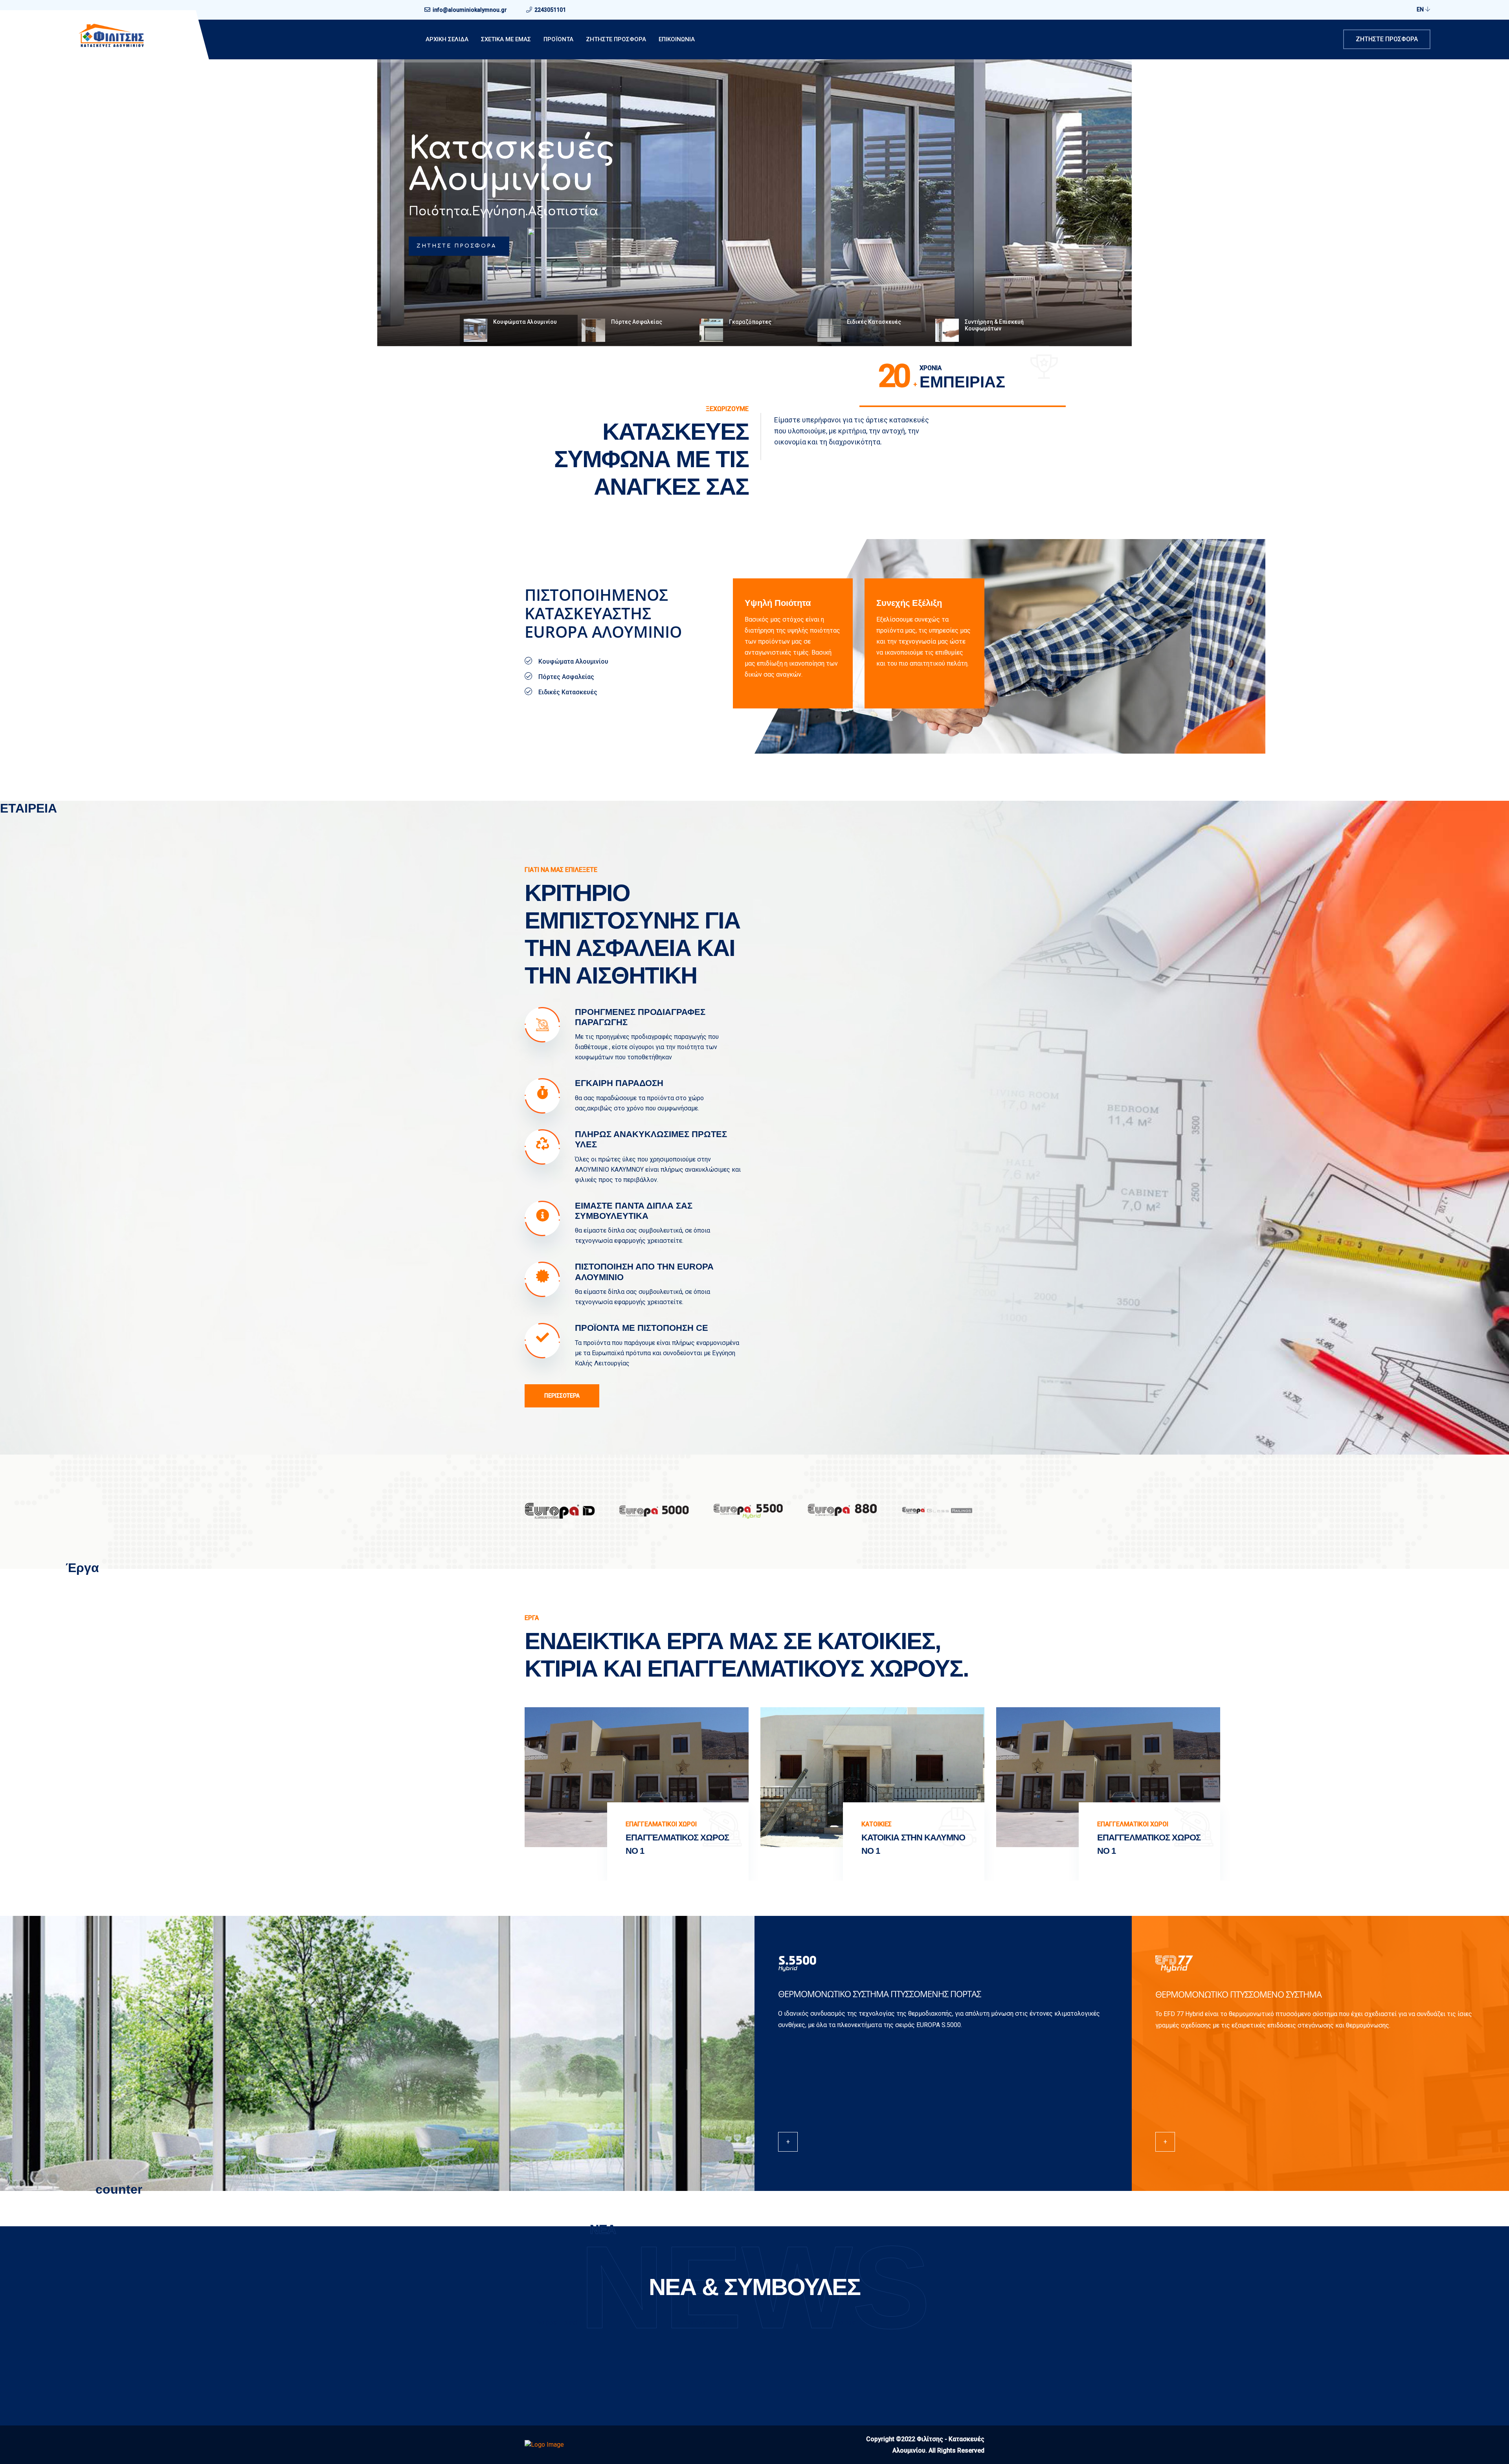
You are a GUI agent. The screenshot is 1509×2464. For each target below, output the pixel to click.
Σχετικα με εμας (506, 39)
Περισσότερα (562, 1396)
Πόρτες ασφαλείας (503, 165)
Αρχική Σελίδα (447, 39)
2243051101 (550, 10)
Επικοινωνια (677, 39)
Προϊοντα (558, 39)
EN (1421, 9)
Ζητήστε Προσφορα (616, 39)
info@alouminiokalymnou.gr (470, 10)
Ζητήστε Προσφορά (1387, 39)
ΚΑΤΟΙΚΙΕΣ (405, 1824)
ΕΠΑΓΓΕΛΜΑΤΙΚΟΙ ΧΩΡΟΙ (190, 1824)
